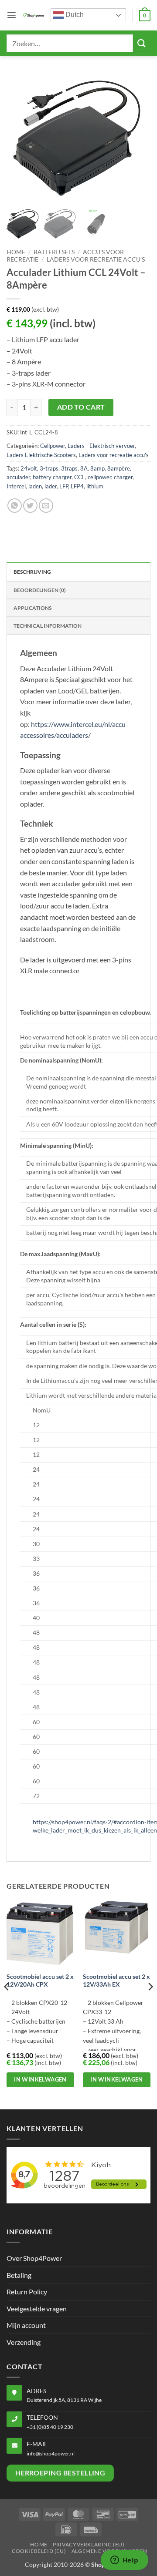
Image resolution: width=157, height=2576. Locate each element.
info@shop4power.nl (51, 2453)
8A (84, 468)
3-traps (49, 468)
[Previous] (7, 2004)
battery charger (52, 477)
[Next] (150, 2004)
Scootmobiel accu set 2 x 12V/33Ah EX (116, 1981)
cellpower (99, 477)
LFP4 (77, 486)
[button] (12, 15)
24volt (29, 468)
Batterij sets (54, 252)
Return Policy (27, 2292)
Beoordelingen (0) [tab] (40, 590)
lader (51, 486)
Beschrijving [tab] (32, 572)
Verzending (24, 2342)
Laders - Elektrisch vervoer (101, 446)
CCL (80, 477)
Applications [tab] (32, 608)
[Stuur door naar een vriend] (46, 506)
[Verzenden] (142, 43)
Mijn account (26, 2325)
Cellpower (53, 446)
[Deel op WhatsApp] (15, 506)
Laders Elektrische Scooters (41, 455)
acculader (18, 477)
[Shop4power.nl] (34, 15)
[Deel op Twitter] (30, 506)
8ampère (119, 468)
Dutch (74, 15)
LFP (64, 486)
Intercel (16, 486)
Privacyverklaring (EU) (89, 2544)
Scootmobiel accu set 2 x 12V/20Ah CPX (40, 1981)
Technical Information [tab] (48, 626)
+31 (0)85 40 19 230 (50, 2427)
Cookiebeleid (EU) (39, 2551)
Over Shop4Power (34, 2258)
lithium (95, 486)
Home (16, 252)
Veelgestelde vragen (37, 2309)
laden (35, 486)
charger (123, 477)
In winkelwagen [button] (40, 2079)
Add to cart (81, 407)
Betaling (19, 2275)
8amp (97, 468)
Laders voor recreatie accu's (96, 259)
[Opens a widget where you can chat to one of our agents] (124, 2561)
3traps (69, 468)
